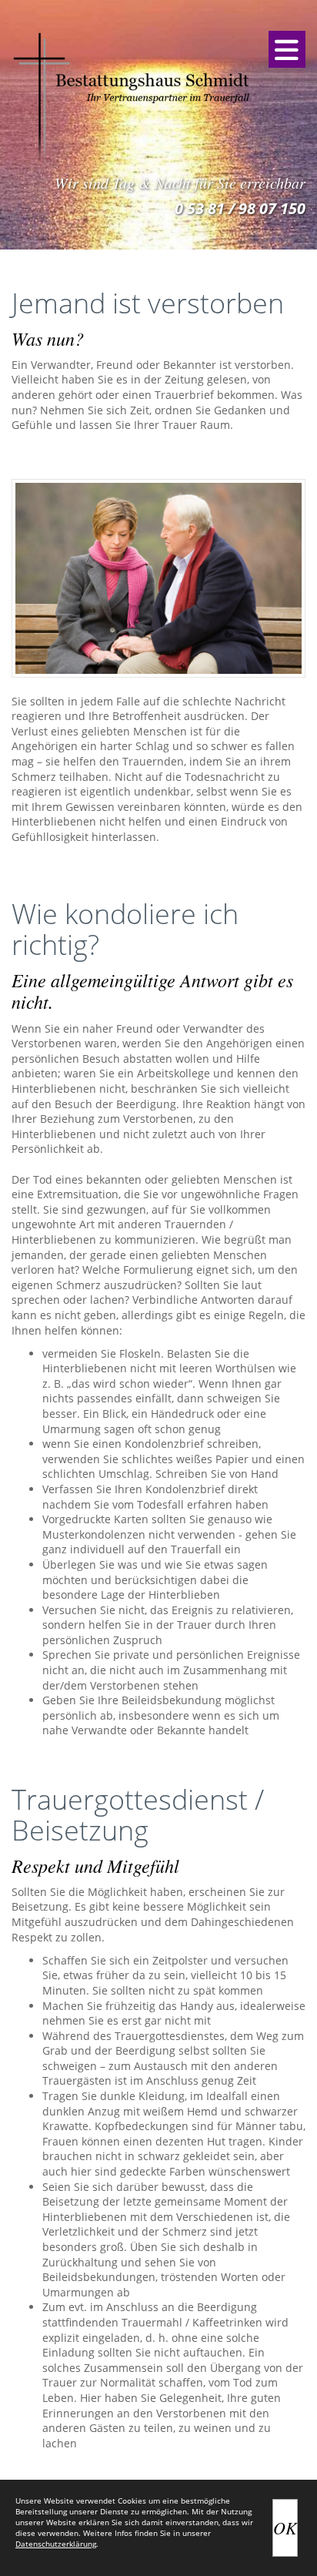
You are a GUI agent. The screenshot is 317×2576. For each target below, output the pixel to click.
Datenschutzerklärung (56, 2544)
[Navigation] (287, 49)
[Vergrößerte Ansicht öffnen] (158, 578)
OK (285, 2527)
